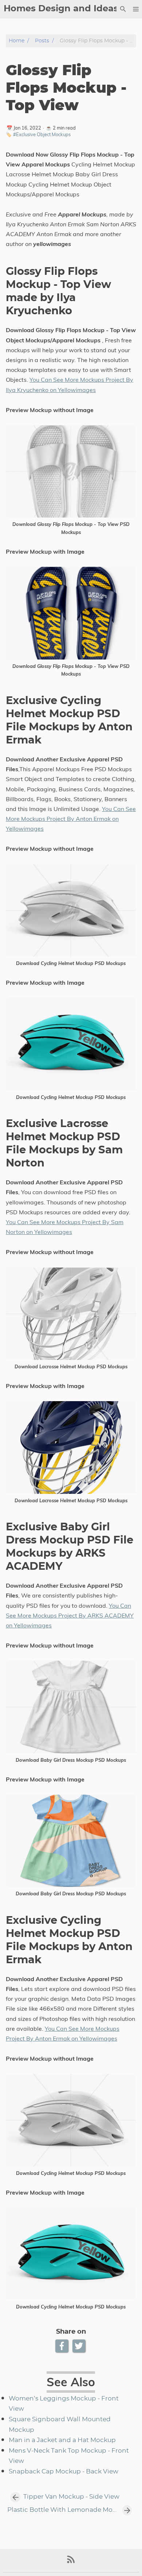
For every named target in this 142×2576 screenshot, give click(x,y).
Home (17, 41)
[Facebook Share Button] (62, 2346)
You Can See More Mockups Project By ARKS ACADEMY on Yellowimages (70, 1615)
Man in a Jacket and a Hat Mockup (62, 2440)
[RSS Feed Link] (71, 2562)
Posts (42, 41)
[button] (136, 9)
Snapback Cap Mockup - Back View (64, 2472)
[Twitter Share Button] (80, 2346)
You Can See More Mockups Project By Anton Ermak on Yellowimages (71, 819)
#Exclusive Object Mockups (42, 134)
